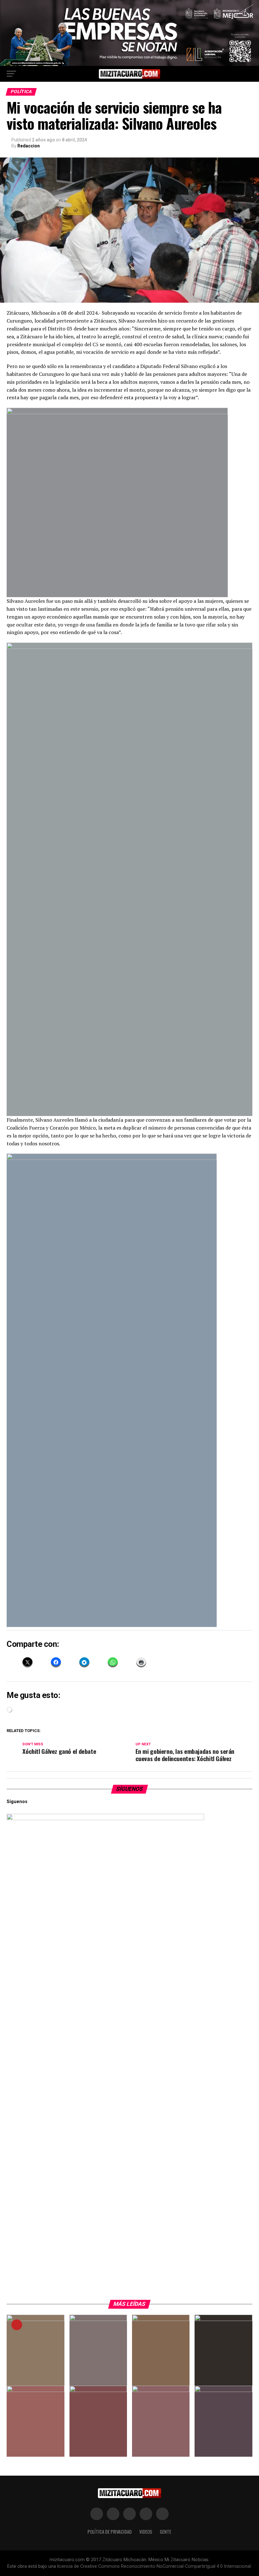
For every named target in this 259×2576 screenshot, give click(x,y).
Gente (166, 2532)
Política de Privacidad (110, 2532)
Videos (146, 2532)
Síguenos (130, 1789)
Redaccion (29, 146)
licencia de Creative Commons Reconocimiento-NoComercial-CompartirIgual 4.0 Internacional (154, 2566)
